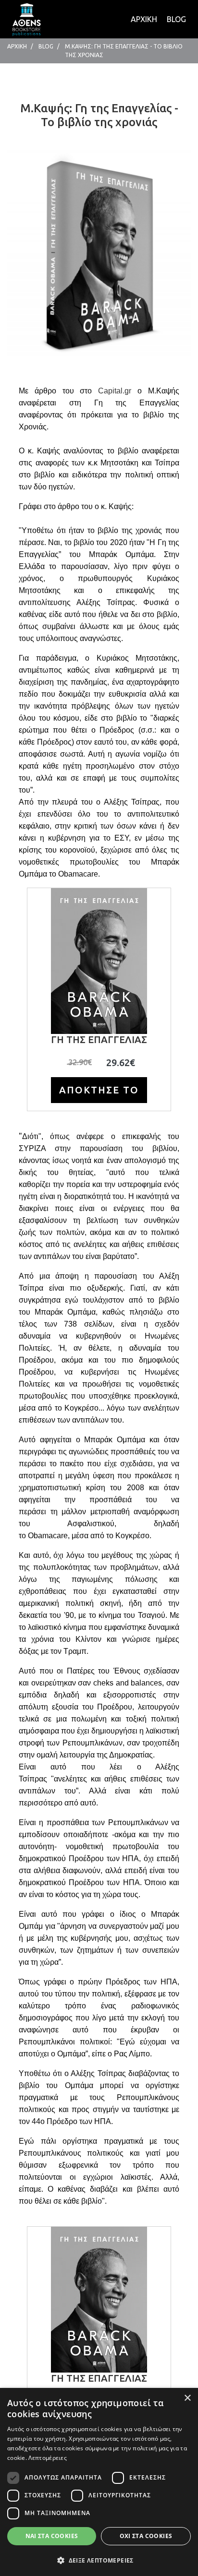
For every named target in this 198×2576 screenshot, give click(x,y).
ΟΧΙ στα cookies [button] (146, 2536)
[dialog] (99, 2482)
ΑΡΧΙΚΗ (144, 19)
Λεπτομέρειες (48, 2458)
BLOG (176, 19)
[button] (99, 2560)
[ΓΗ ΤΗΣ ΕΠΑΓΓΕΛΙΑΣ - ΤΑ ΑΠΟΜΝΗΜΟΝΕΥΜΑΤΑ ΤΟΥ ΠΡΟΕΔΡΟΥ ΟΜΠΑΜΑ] (26, 18)
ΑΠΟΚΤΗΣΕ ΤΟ (99, 1090)
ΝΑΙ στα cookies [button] (52, 2536)
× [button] (187, 2398)
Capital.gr (115, 391)
